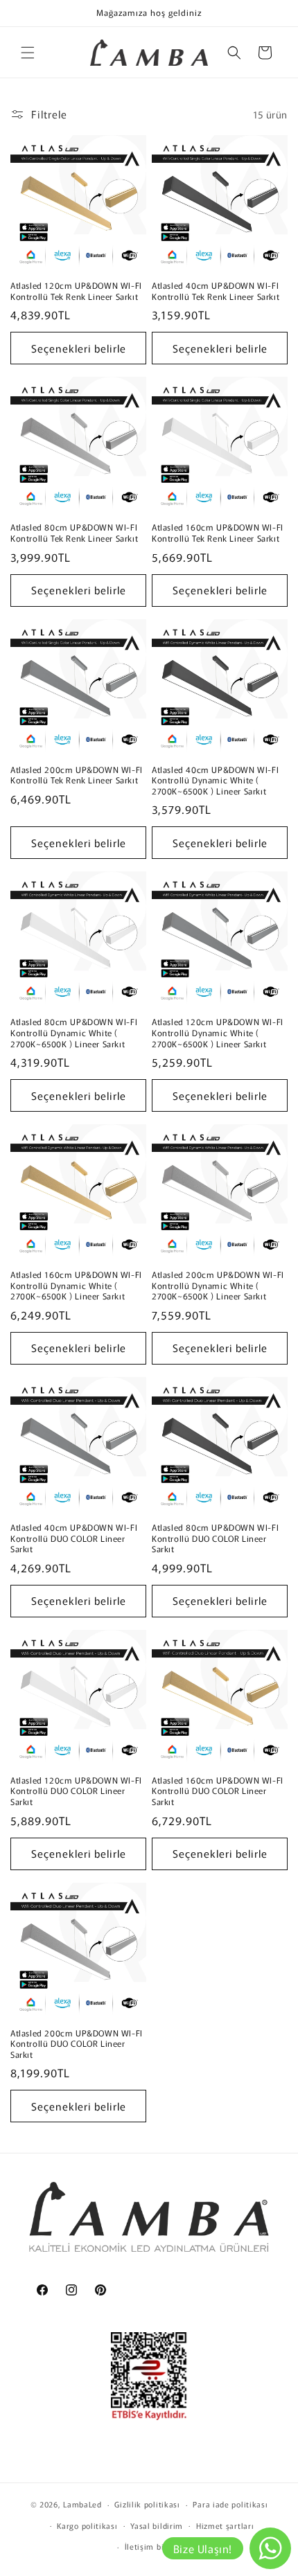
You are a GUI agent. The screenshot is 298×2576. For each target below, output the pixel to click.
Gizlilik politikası (147, 2504)
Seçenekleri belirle (79, 348)
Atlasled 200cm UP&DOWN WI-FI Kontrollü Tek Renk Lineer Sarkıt (77, 775)
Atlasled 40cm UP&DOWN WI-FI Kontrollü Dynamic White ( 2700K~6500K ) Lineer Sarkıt (215, 780)
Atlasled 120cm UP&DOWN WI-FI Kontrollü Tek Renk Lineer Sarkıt (76, 291)
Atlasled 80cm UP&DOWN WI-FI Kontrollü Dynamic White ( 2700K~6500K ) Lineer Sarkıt (74, 1032)
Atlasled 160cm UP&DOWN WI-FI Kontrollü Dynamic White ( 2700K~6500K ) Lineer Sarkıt (76, 1285)
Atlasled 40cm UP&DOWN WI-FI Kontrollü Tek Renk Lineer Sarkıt (216, 291)
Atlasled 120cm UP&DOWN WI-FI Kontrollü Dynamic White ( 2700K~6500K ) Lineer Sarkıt (218, 1032)
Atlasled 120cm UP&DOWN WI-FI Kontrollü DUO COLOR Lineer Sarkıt (76, 1791)
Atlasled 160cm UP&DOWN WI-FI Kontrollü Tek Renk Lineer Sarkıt (218, 532)
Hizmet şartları (225, 2525)
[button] (28, 53)
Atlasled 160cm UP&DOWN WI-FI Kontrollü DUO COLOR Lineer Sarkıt (218, 1791)
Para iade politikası (230, 2504)
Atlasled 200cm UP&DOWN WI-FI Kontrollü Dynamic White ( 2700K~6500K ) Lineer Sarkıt (218, 1285)
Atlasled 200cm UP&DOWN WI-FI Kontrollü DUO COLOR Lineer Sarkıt (77, 2044)
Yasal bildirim (157, 2525)
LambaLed (82, 2504)
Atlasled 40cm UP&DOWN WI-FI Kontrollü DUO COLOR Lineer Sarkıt (74, 1538)
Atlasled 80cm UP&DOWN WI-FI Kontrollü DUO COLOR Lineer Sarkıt (215, 1538)
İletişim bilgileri (156, 2546)
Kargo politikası (87, 2525)
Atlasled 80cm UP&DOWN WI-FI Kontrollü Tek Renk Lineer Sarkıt (74, 532)
